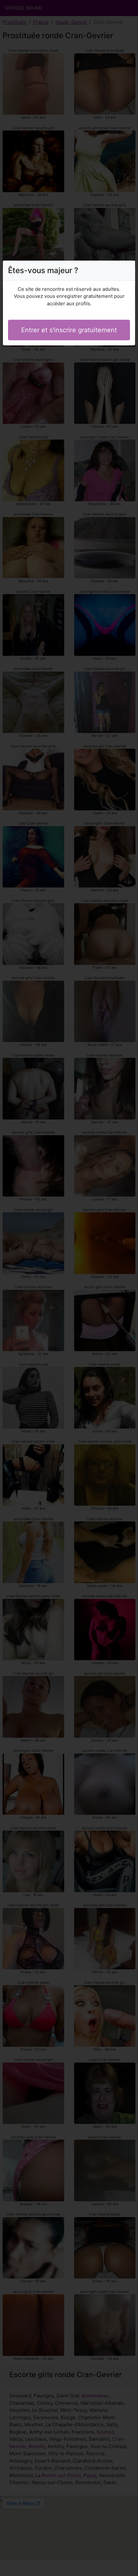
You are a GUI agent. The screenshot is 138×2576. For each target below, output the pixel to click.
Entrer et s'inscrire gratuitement (69, 330)
